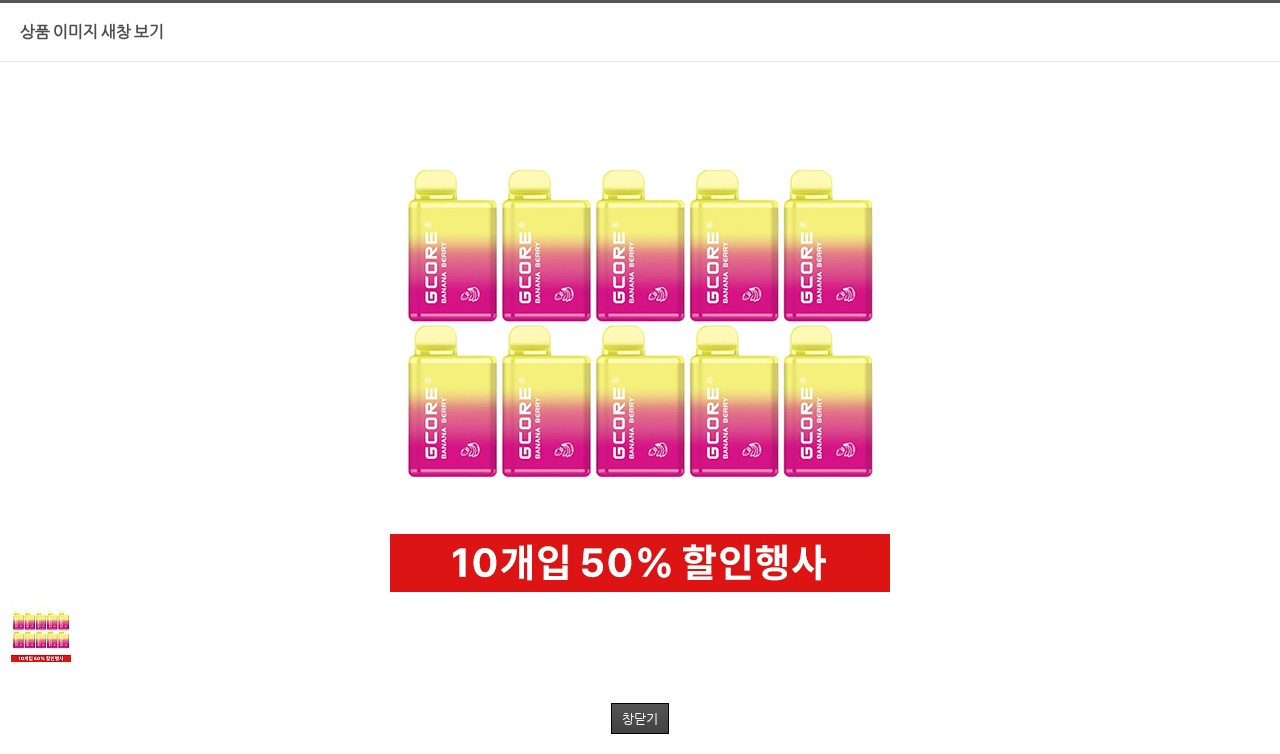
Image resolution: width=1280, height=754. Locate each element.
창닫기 (640, 718)
